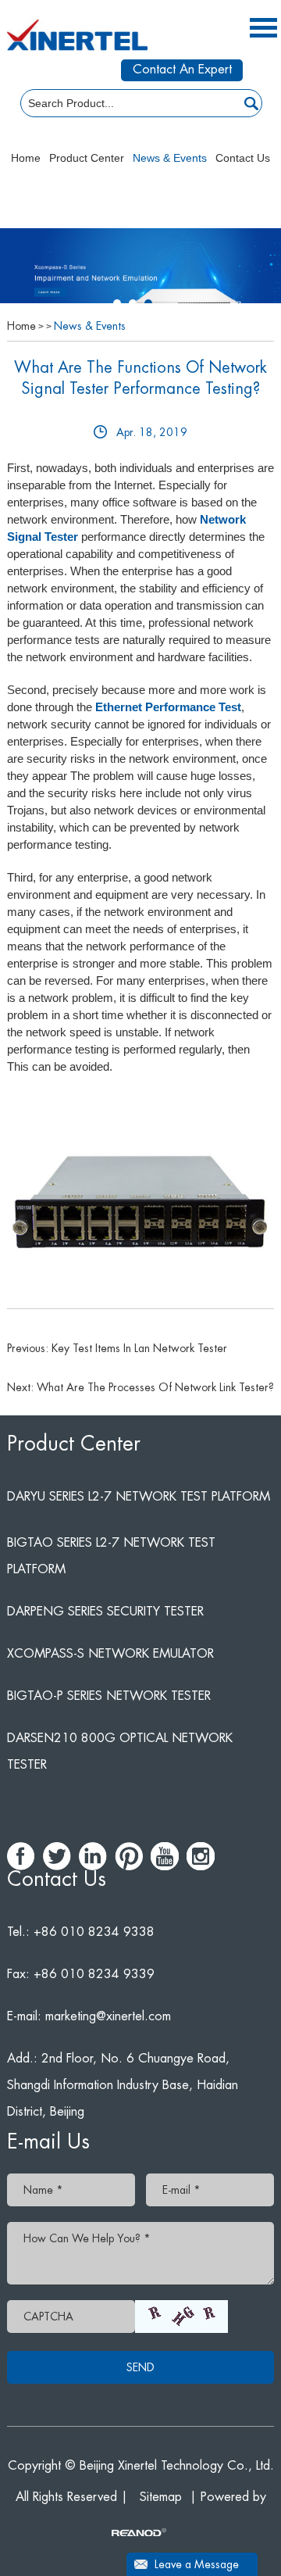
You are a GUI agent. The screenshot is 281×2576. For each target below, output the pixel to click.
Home (26, 158)
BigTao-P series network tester (109, 1696)
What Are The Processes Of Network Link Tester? (155, 1387)
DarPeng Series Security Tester (105, 1612)
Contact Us (243, 158)
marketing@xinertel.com (108, 2016)
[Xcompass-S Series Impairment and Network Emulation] (140, 278)
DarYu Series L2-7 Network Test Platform (139, 1497)
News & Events (170, 158)
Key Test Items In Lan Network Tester (139, 1348)
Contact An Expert (182, 70)
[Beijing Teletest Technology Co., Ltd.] (77, 35)
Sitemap (161, 2497)
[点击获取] (181, 2317)
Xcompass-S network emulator (110, 1654)
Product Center (87, 158)
